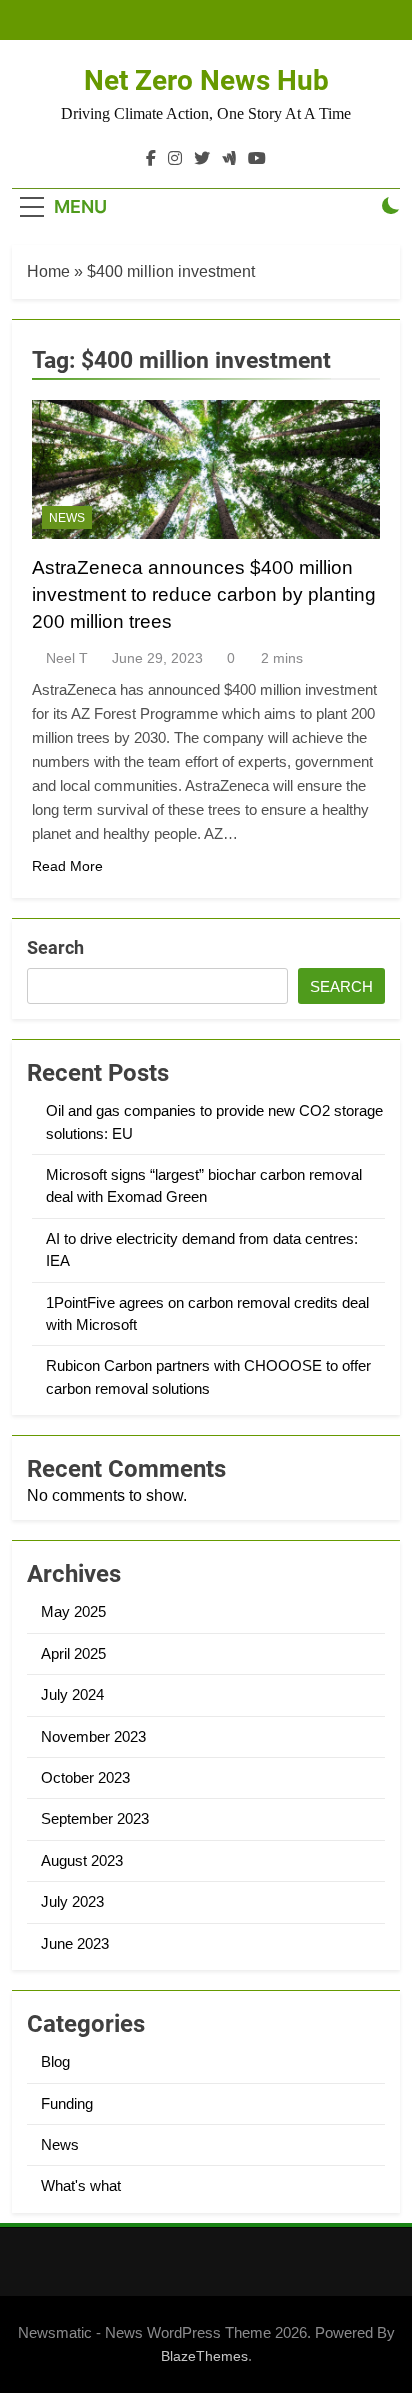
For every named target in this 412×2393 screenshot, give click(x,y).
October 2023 (85, 1777)
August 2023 (82, 1860)
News (67, 518)
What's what (81, 2185)
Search (55, 947)
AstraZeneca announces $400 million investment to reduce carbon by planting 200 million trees (204, 594)
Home (48, 271)
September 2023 (95, 1818)
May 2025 (73, 1611)
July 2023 (72, 1901)
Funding (67, 2103)
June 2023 (75, 1943)
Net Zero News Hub (206, 80)
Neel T (67, 658)
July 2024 (72, 1694)
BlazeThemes (204, 2356)
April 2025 (73, 1653)
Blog (55, 2061)
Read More (67, 866)
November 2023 (93, 1736)
